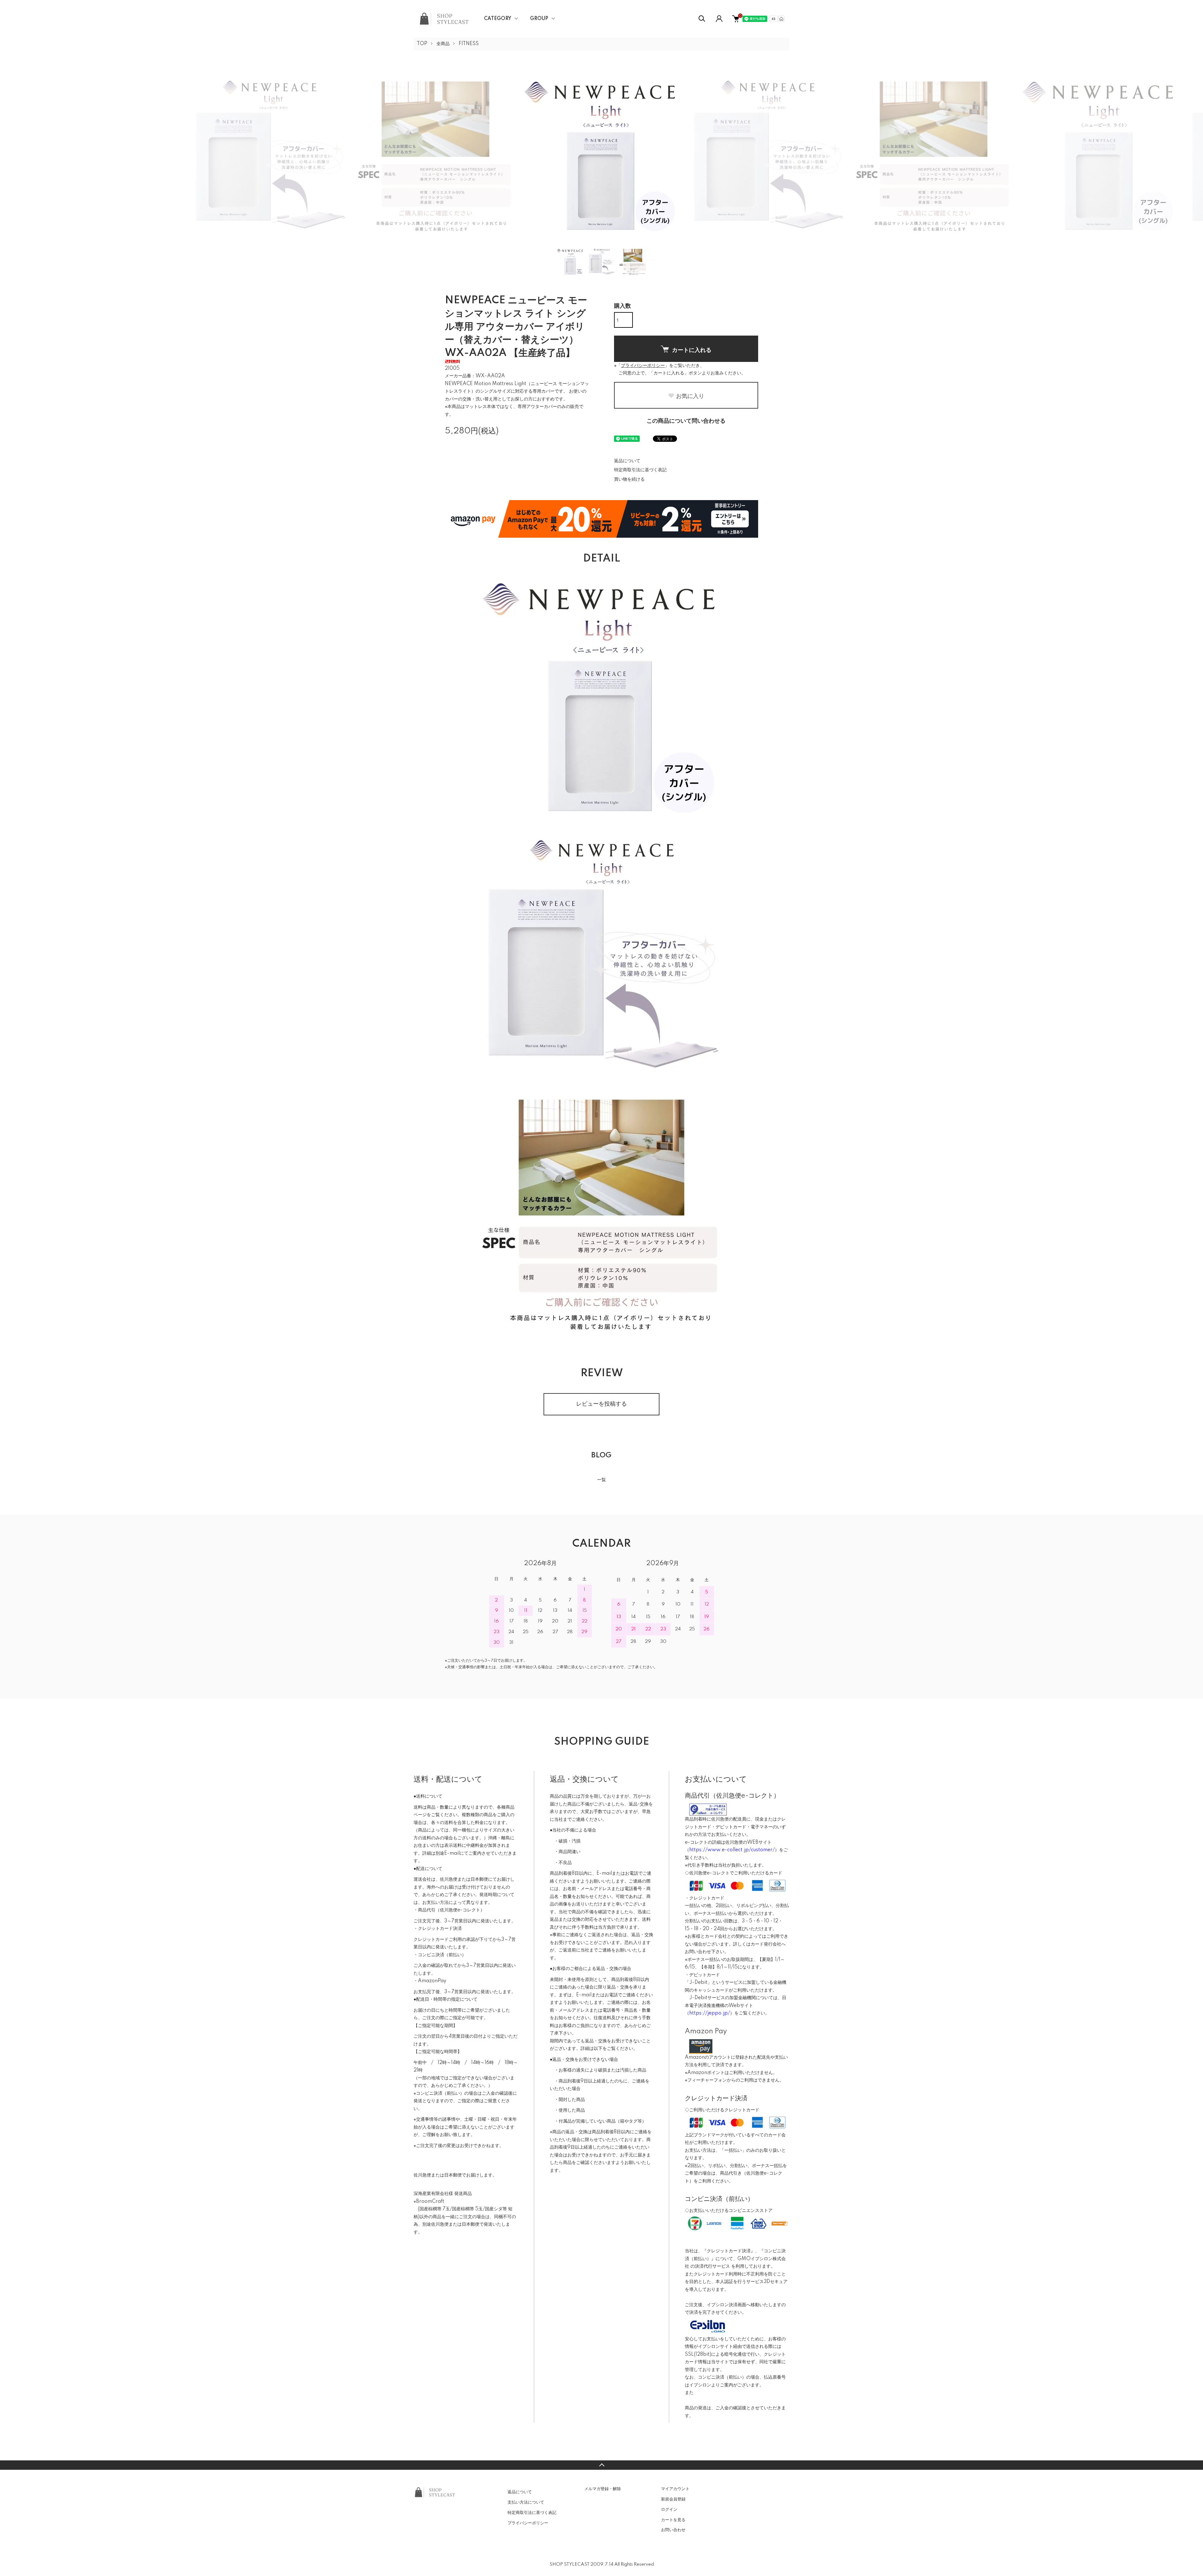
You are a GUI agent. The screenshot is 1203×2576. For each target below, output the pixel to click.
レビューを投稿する (601, 1404)
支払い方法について (526, 2502)
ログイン (669, 2510)
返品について (627, 461)
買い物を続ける (629, 479)
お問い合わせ (673, 2530)
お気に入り (690, 396)
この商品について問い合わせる (686, 421)
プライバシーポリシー (528, 2523)
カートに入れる (692, 350)
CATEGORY (498, 19)
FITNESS (469, 44)
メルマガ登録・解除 (603, 2489)
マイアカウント (675, 2489)
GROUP (539, 19)
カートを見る (673, 2520)
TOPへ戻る (601, 2465)
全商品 (443, 44)
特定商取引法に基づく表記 (640, 470)
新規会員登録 (673, 2499)
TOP (422, 44)
